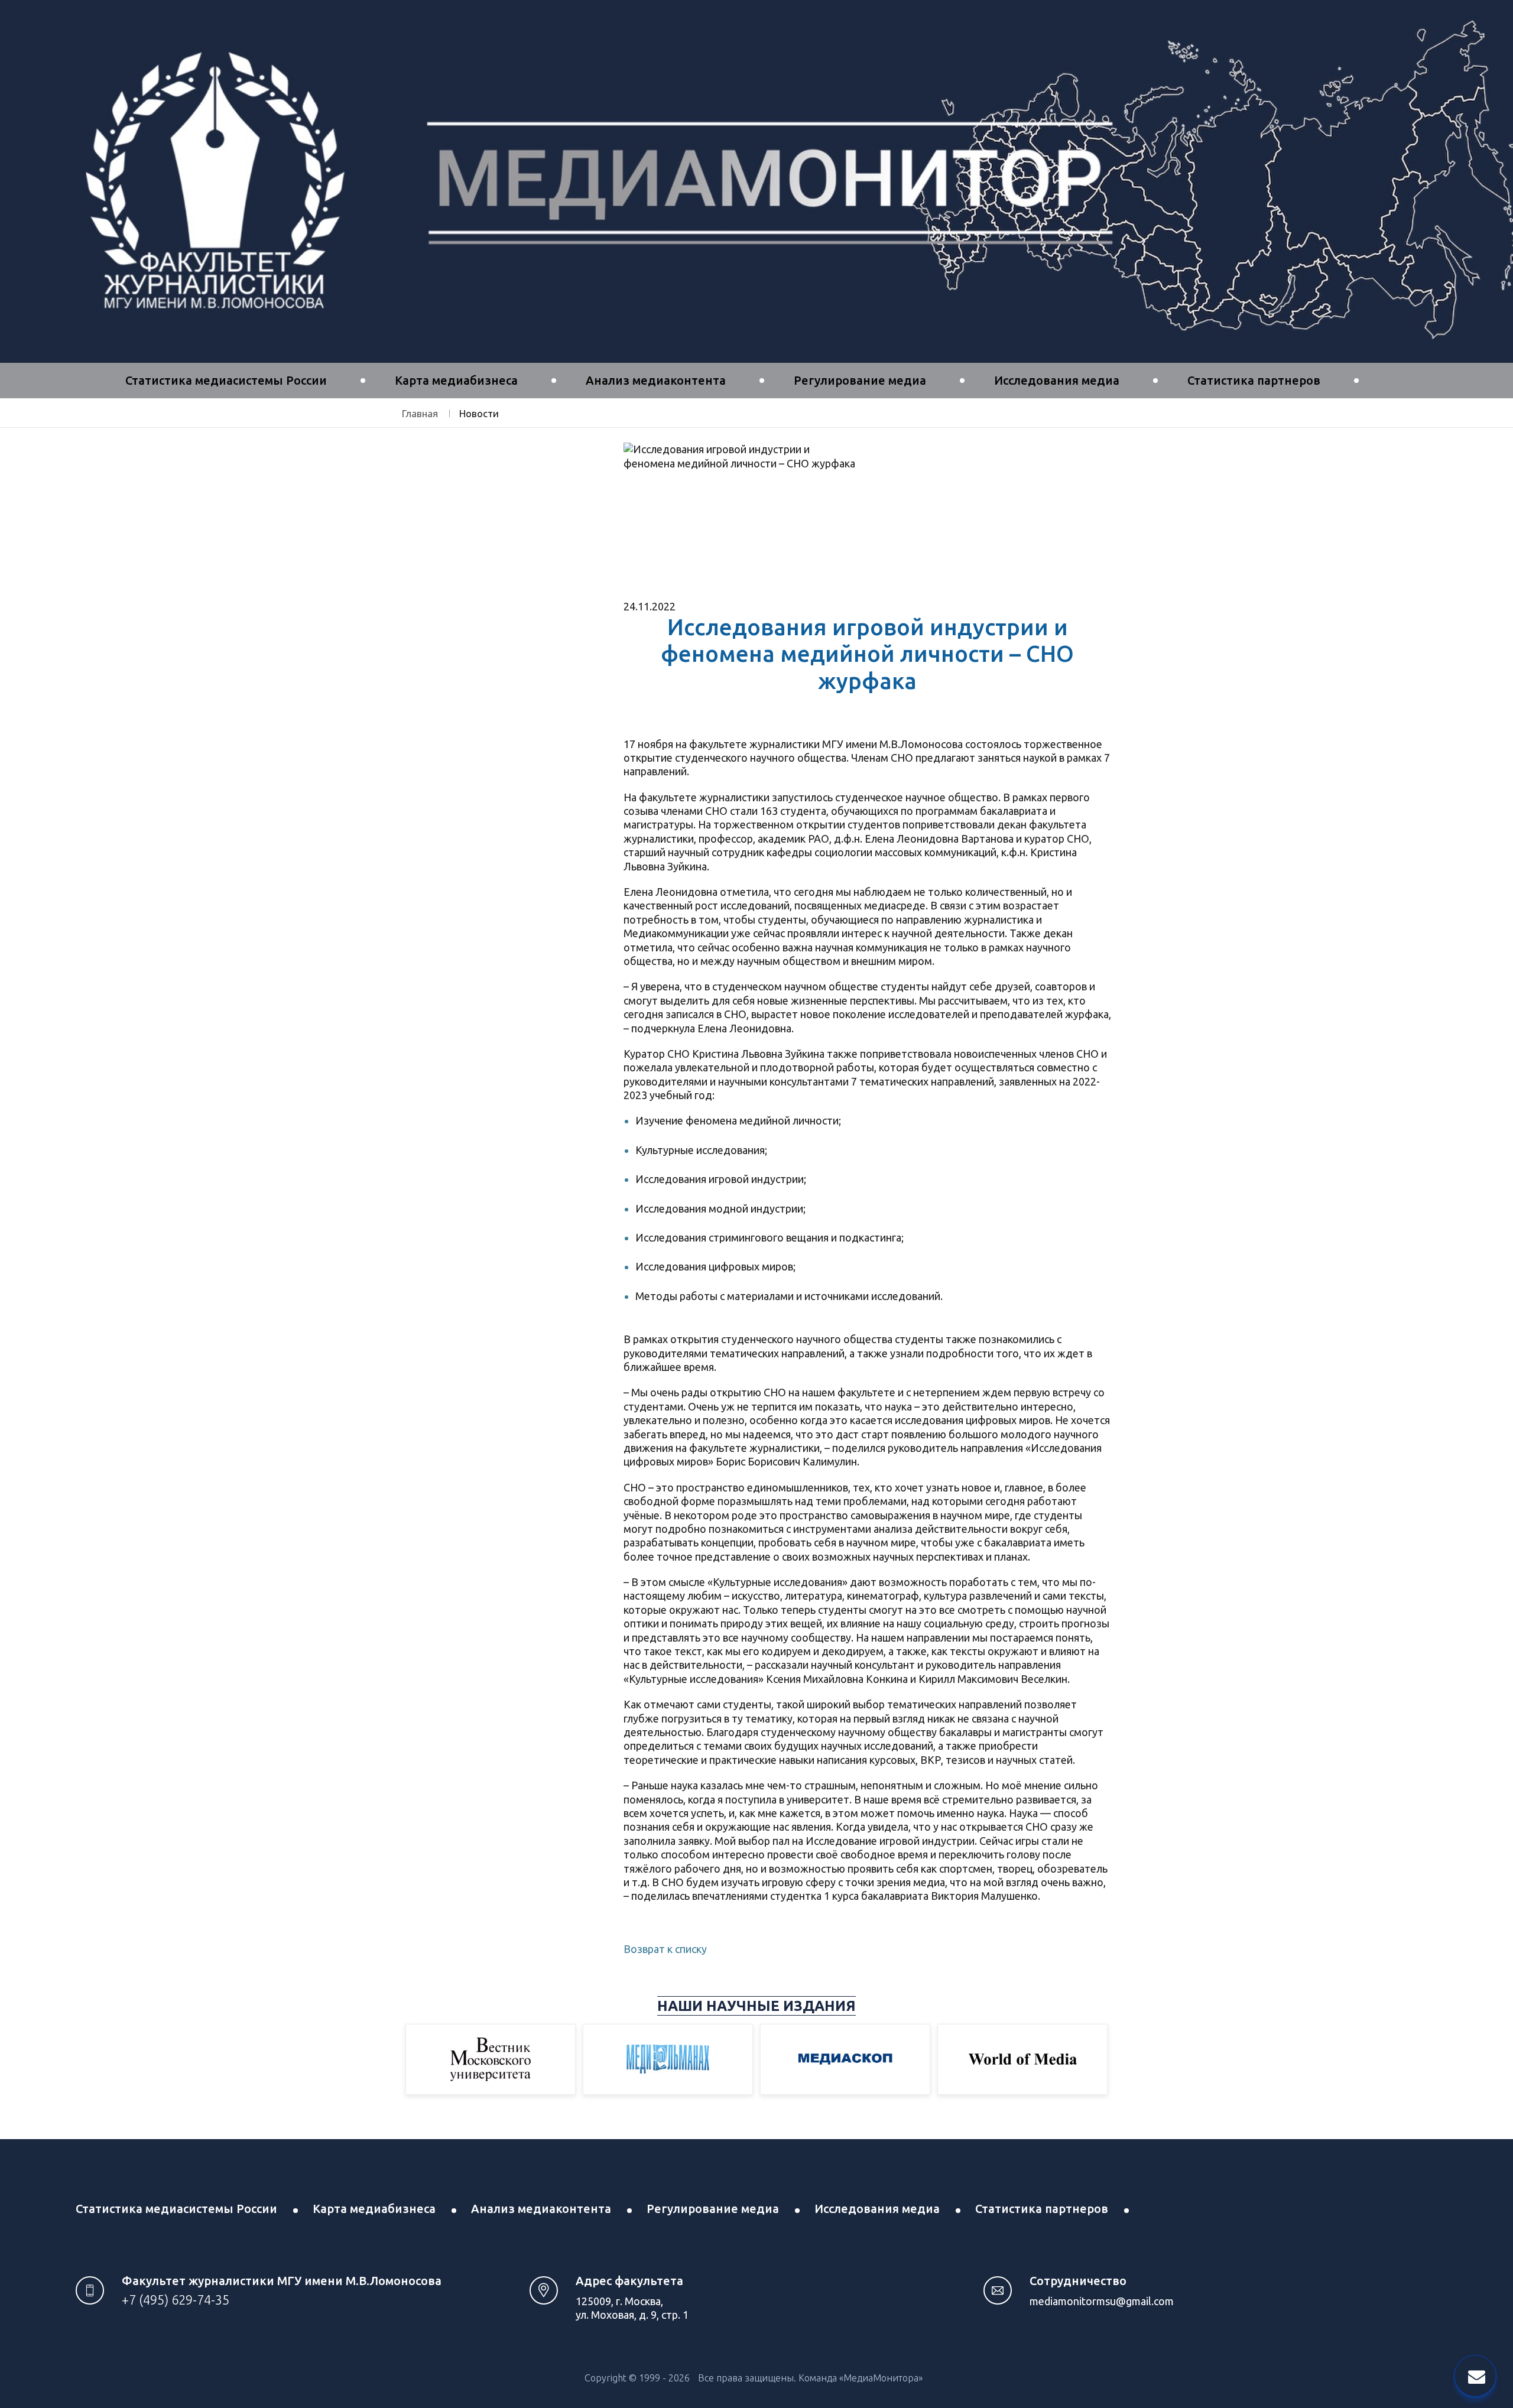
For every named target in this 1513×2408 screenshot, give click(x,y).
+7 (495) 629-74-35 (176, 2300)
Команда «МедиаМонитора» (861, 2378)
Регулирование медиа (860, 380)
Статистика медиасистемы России (226, 380)
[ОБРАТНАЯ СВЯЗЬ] (1475, 2376)
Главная (420, 413)
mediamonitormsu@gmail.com (1102, 2301)
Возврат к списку (665, 1949)
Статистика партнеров (1254, 380)
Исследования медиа (1057, 380)
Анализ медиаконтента (656, 380)
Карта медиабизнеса (456, 380)
